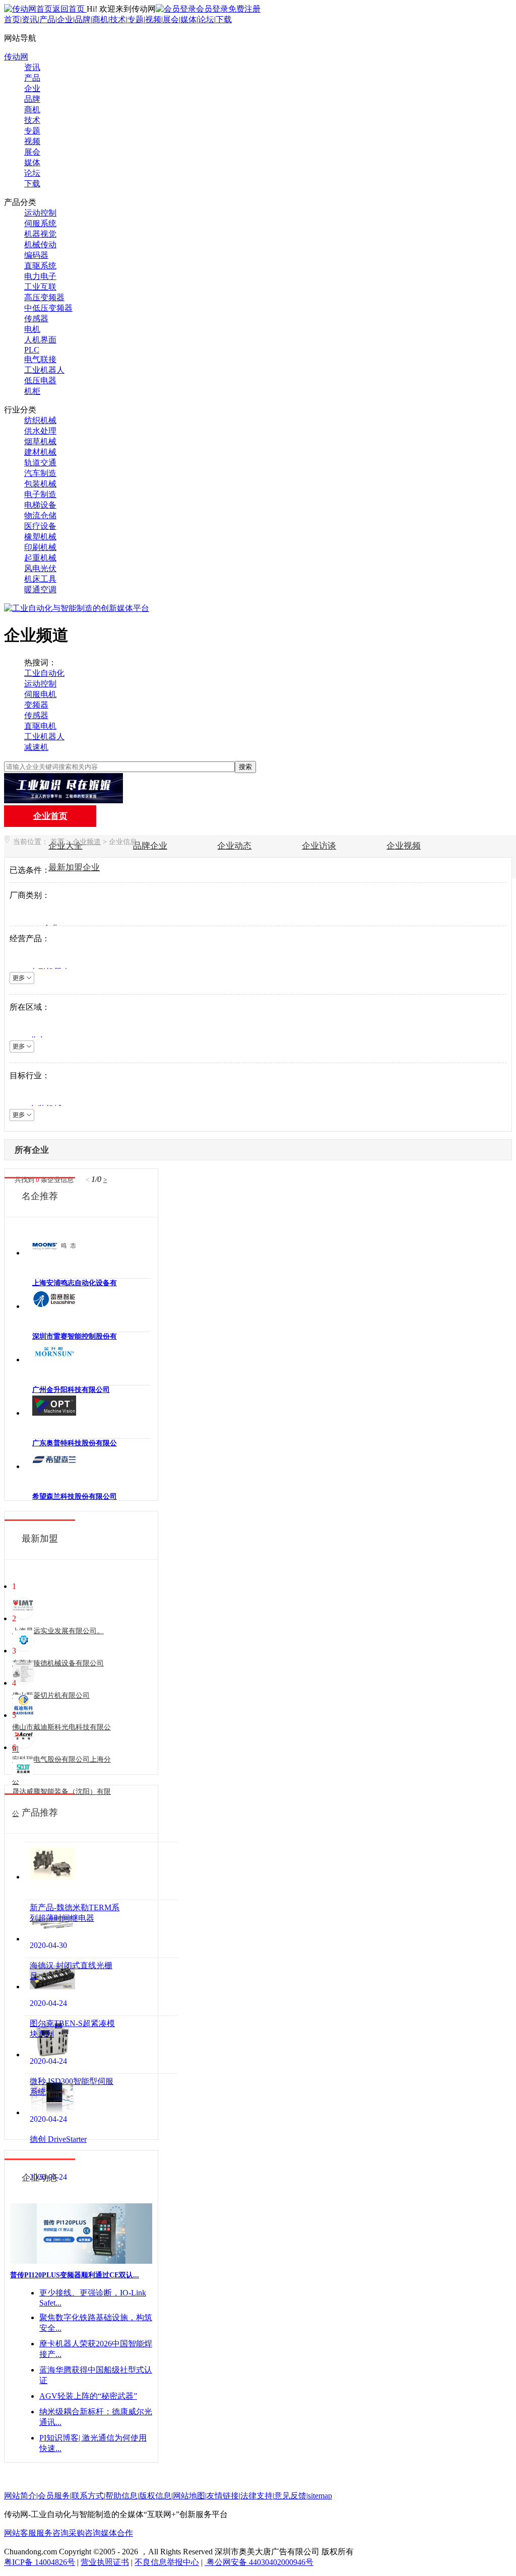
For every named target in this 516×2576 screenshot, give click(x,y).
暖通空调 (40, 589)
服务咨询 (52, 2533)
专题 (136, 19)
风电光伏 (40, 568)
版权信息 (155, 2496)
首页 (12, 19)
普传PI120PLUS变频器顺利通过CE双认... (75, 2275)
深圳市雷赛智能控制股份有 (75, 1336)
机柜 (32, 391)
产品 (47, 19)
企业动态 (234, 846)
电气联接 (40, 359)
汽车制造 (40, 473)
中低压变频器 (48, 308)
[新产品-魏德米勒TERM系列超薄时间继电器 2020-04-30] (101, 1871)
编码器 (36, 255)
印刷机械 (40, 547)
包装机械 (40, 484)
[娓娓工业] (63, 800)
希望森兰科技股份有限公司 (75, 1496)
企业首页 (50, 816)
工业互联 (40, 287)
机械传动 (40, 245)
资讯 (30, 19)
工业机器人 (44, 370)
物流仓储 (40, 515)
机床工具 (40, 579)
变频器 (36, 705)
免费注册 (244, 9)
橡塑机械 (40, 537)
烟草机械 (40, 441)
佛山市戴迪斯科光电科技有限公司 (61, 1738)
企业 (65, 19)
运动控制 (40, 213)
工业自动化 (44, 673)
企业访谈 (319, 846)
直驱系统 (40, 266)
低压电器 (40, 380)
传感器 (36, 319)
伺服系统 (40, 223)
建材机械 (40, 452)
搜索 (245, 767)
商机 (100, 19)
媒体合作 (117, 2533)
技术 (118, 19)
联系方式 (88, 2496)
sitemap (320, 2496)
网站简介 (20, 2496)
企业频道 (87, 842)
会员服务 (54, 2496)
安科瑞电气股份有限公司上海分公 (61, 1770)
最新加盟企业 (74, 867)
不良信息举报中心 (167, 2562)
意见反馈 (290, 2496)
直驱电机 (40, 726)
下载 (224, 19)
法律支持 (256, 2496)
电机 (32, 329)
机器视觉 (40, 234)
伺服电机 (40, 694)
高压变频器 (44, 297)
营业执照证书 (105, 2562)
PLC (32, 350)
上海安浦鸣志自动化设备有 (75, 1283)
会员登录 (212, 9)
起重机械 (40, 558)
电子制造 (40, 494)
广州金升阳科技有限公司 (71, 1390)
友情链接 (223, 2496)
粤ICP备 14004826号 (40, 2562)
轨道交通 (40, 463)
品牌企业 (150, 846)
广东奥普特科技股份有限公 (75, 1443)
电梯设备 (40, 505)
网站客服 (20, 2533)
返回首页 (70, 9)
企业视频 (404, 846)
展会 (171, 19)
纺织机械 (40, 420)
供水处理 (40, 431)
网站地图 (189, 2496)
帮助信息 (121, 2496)
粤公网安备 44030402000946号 (259, 2562)
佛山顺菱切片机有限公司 (51, 1695)
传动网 (16, 57)
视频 (153, 19)
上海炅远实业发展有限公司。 (58, 1631)
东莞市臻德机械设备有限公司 (58, 1663)
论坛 (206, 19)
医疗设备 (40, 526)
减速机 (36, 747)
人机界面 (40, 340)
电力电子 (40, 276)
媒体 (188, 19)
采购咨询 (85, 2533)
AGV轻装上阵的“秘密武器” (88, 2396)
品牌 (83, 19)
